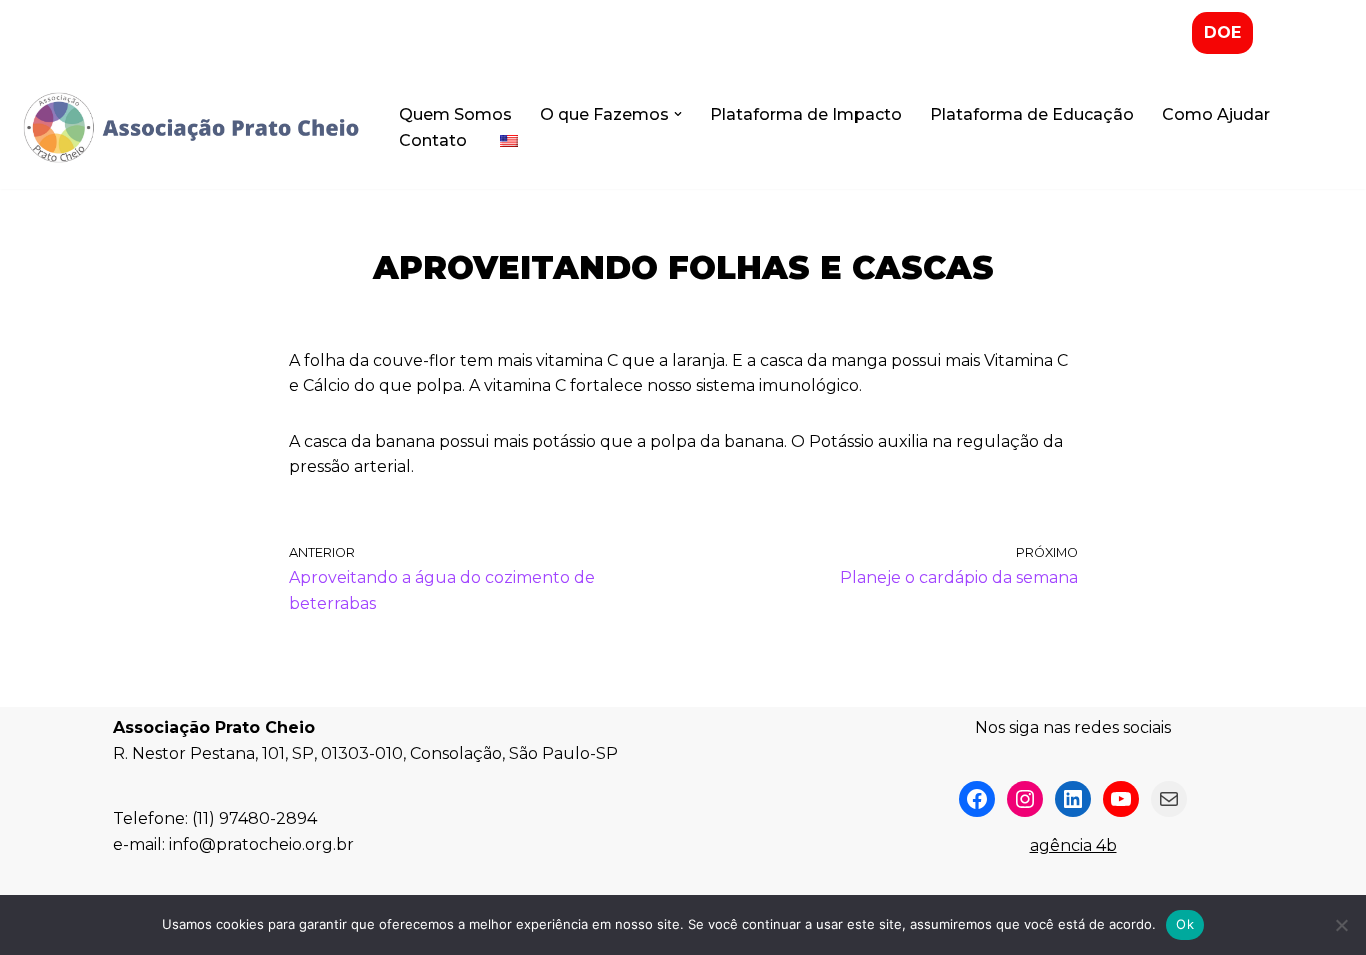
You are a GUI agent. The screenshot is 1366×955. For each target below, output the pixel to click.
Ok (1185, 924)
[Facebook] (977, 799)
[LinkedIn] (1073, 799)
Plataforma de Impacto (806, 114)
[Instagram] (1025, 799)
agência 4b (1073, 845)
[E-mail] (1169, 799)
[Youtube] (1121, 799)
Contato (433, 140)
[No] (1341, 925)
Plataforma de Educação (1032, 114)
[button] (678, 114)
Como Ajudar (1216, 114)
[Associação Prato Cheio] (190, 128)
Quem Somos (455, 114)
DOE (1222, 32)
